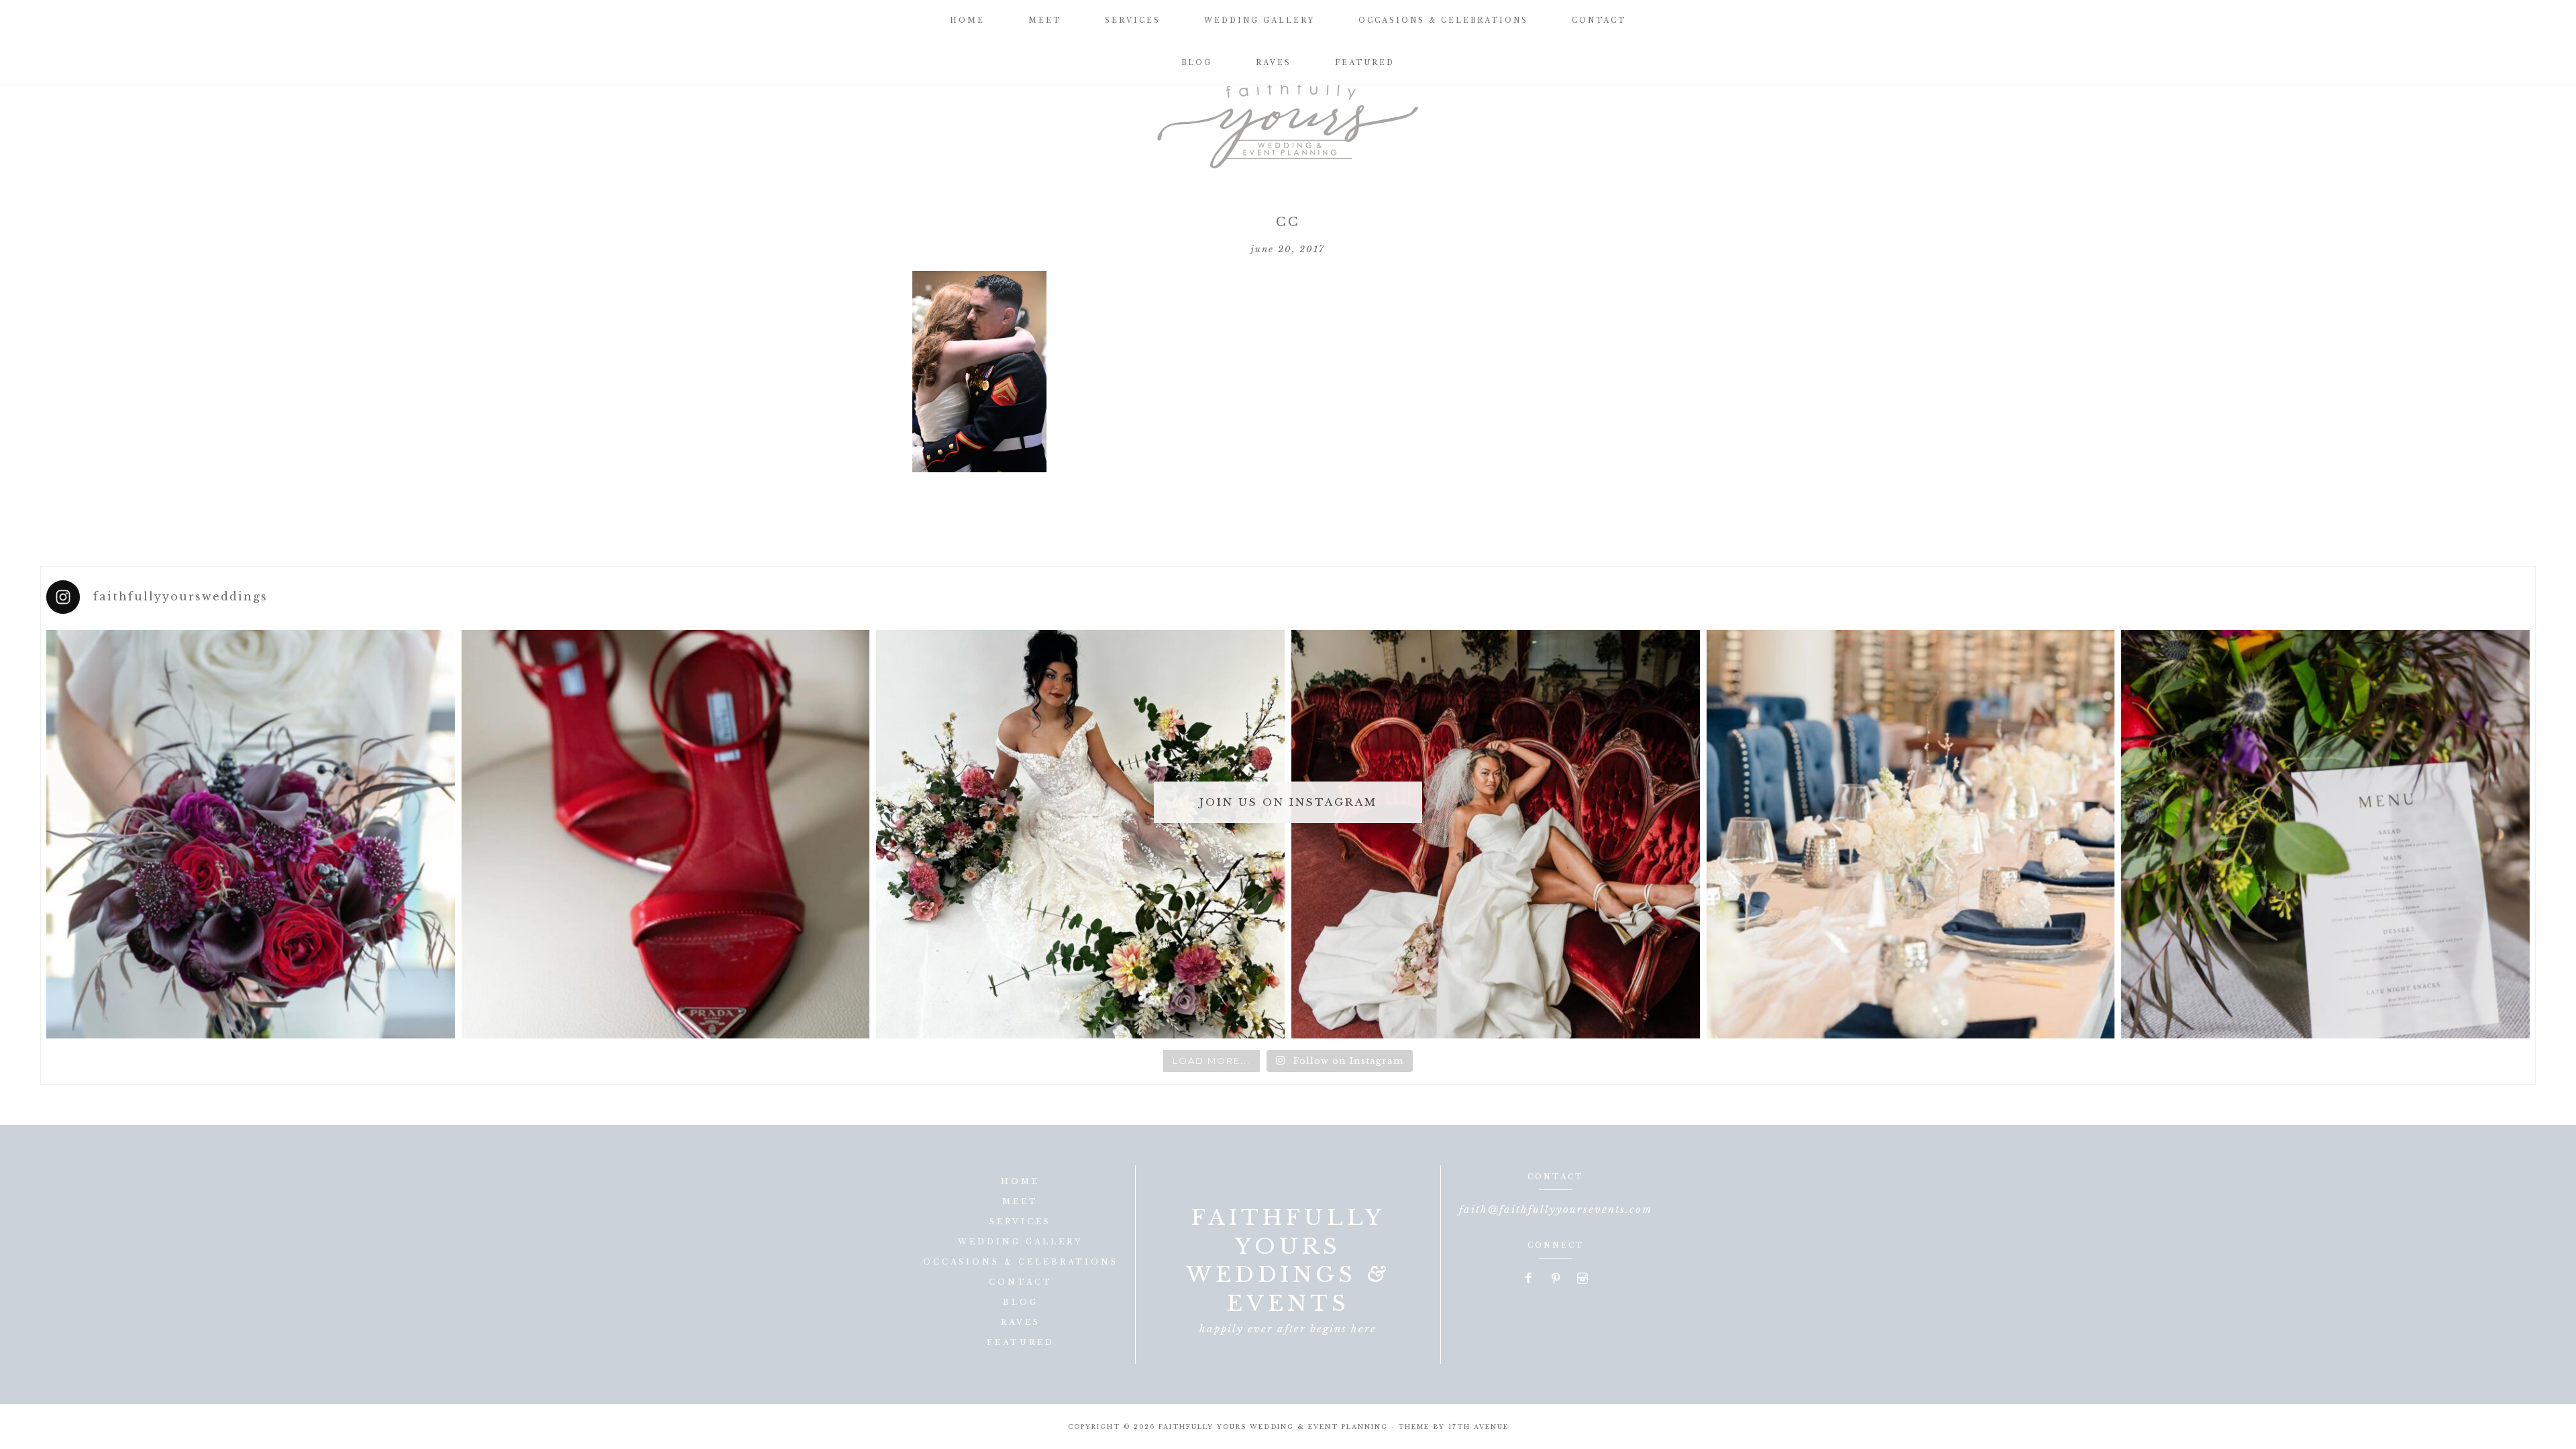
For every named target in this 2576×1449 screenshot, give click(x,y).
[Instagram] (1582, 1279)
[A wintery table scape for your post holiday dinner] (1911, 834)
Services (1020, 1222)
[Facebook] (1529, 1279)
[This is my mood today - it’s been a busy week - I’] (1496, 834)
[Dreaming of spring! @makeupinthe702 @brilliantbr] (1080, 834)
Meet (1020, 1201)
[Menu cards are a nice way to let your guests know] (2325, 834)
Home (1020, 1181)
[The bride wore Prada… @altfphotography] (666, 834)
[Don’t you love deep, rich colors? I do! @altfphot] (251, 834)
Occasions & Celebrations (1021, 1262)
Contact (1021, 1282)
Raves (1021, 1322)
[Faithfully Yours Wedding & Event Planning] (1288, 121)
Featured (1021, 1342)
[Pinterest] (1556, 1279)
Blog (1021, 1302)
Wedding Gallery (1020, 1242)
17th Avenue (1479, 1427)
